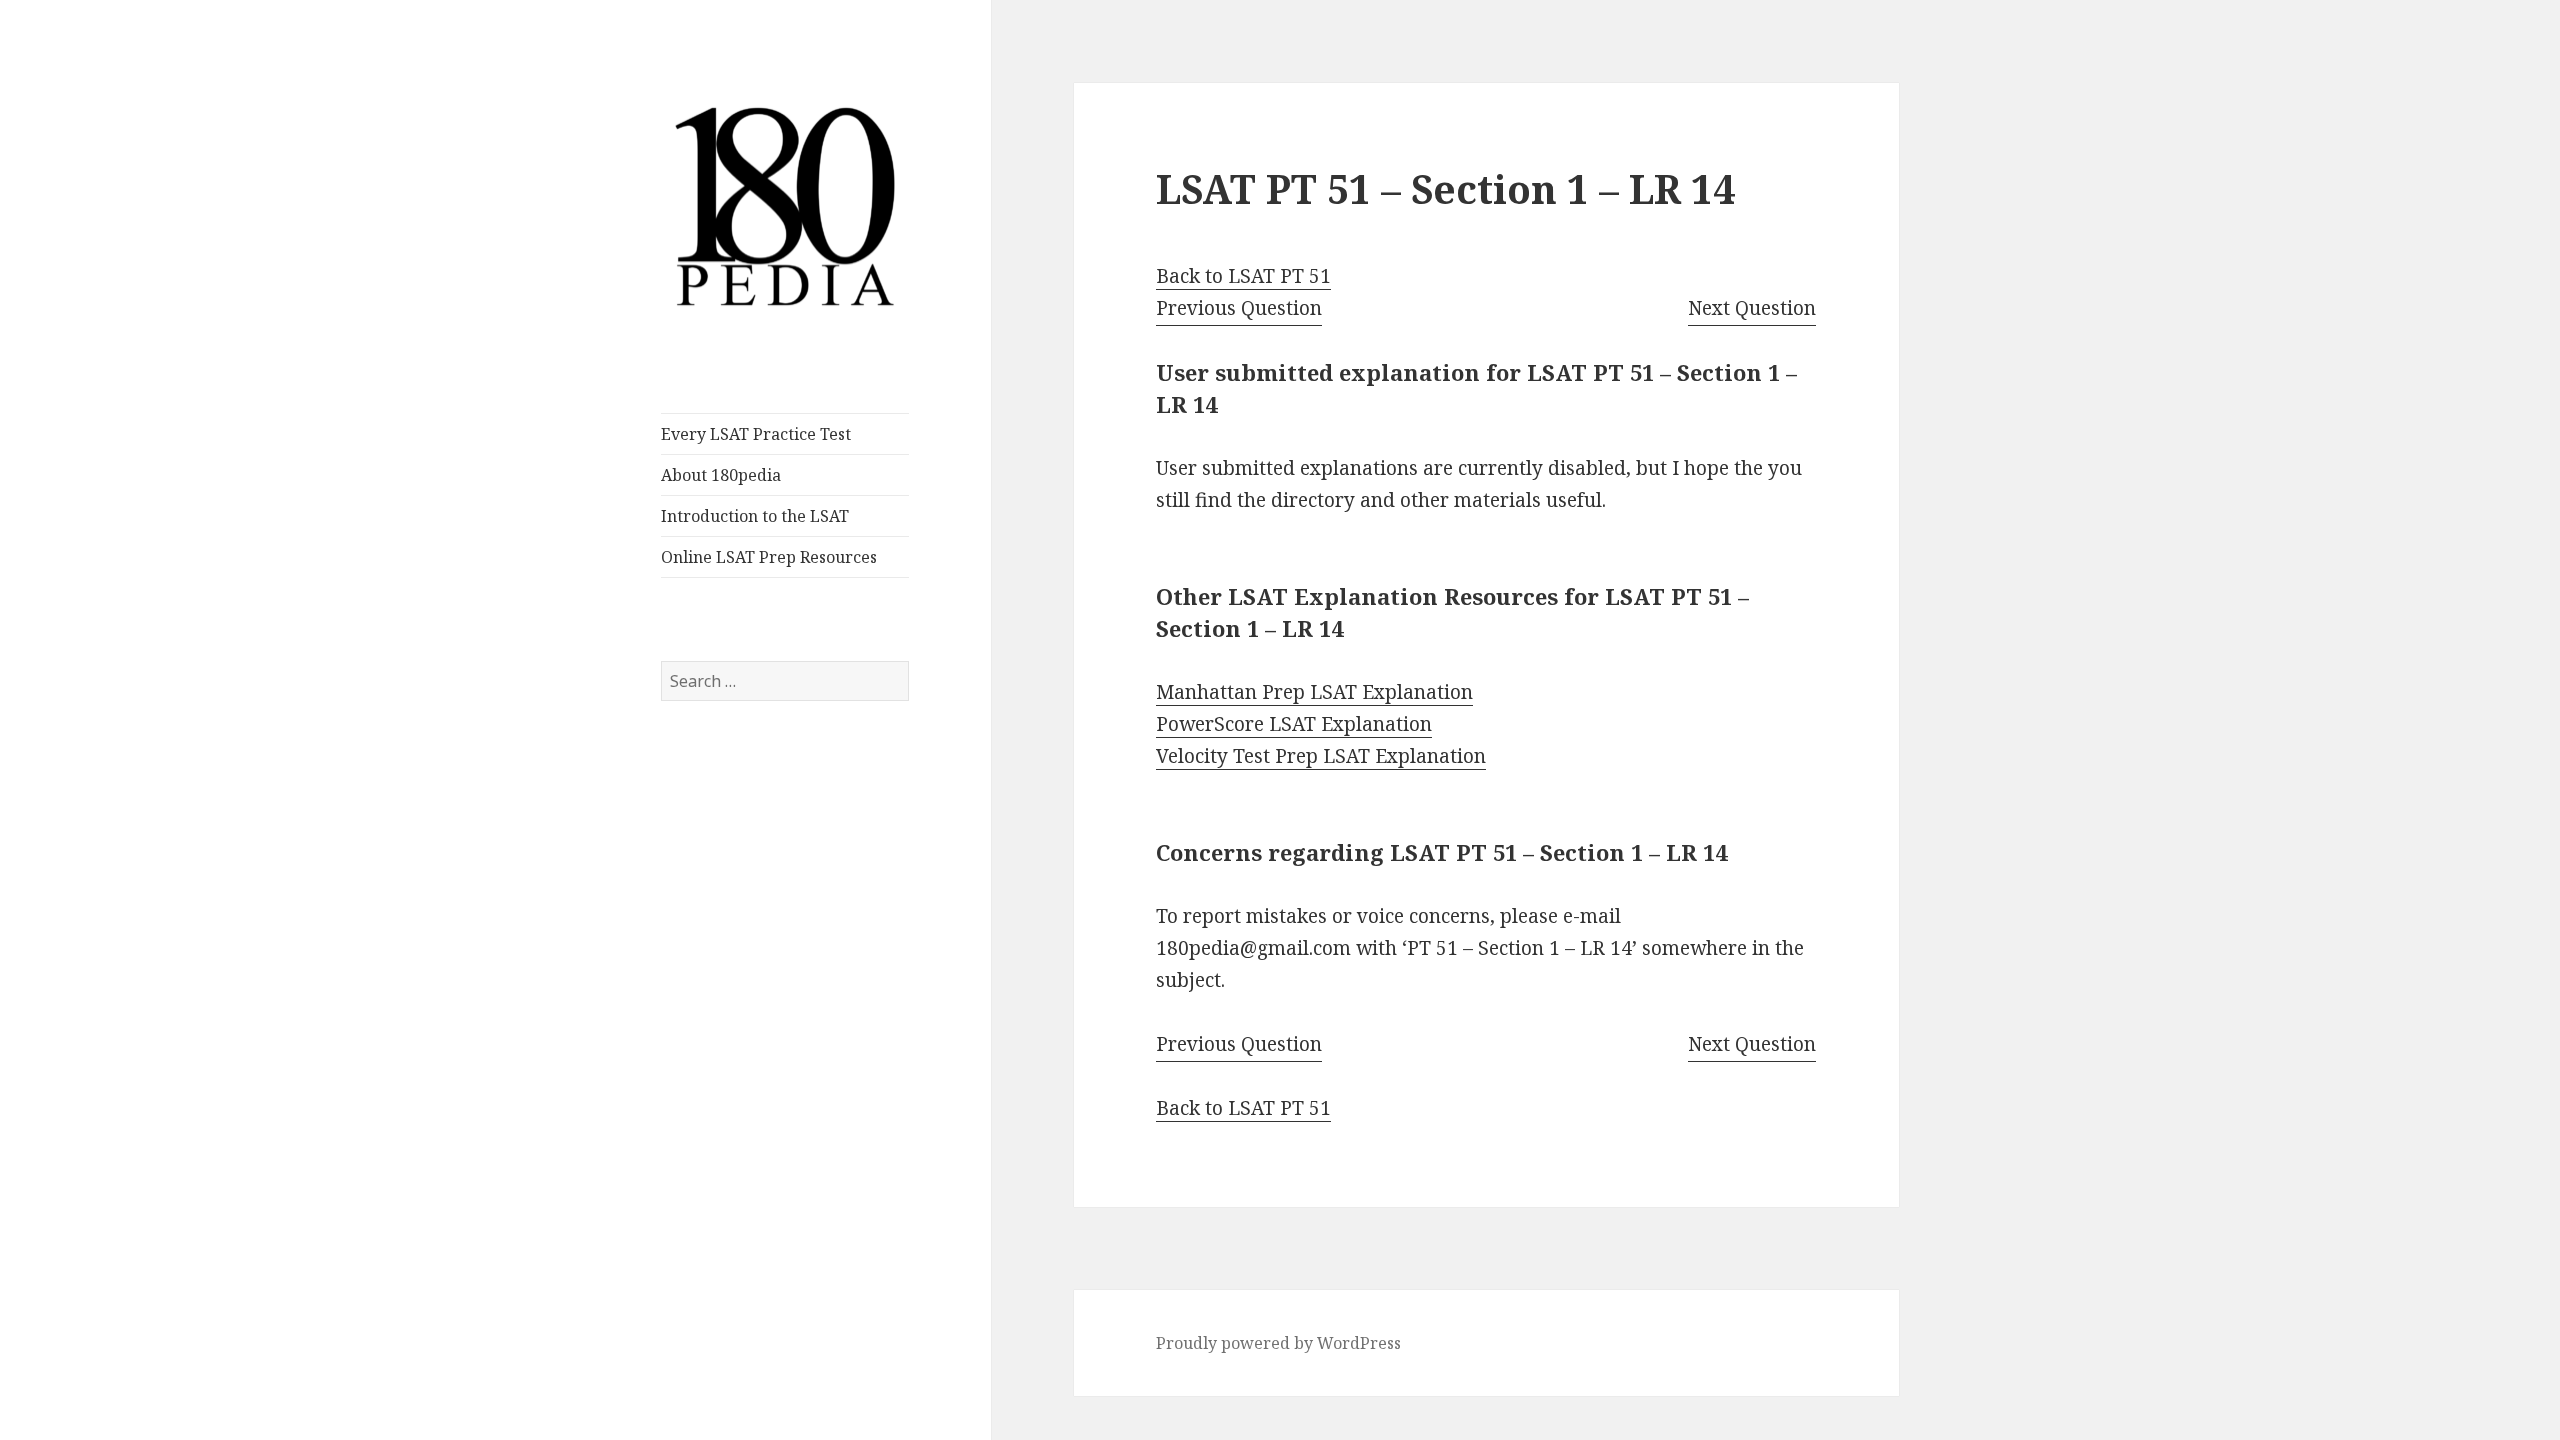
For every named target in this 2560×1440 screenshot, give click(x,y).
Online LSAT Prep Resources (769, 557)
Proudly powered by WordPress (1278, 1343)
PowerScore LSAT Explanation (1294, 724)
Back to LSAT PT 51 (1243, 276)
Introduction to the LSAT (755, 516)
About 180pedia (721, 475)
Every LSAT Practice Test (756, 434)
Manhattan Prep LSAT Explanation (1314, 692)
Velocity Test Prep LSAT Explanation (1321, 756)
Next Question (1752, 308)
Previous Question (1239, 308)
